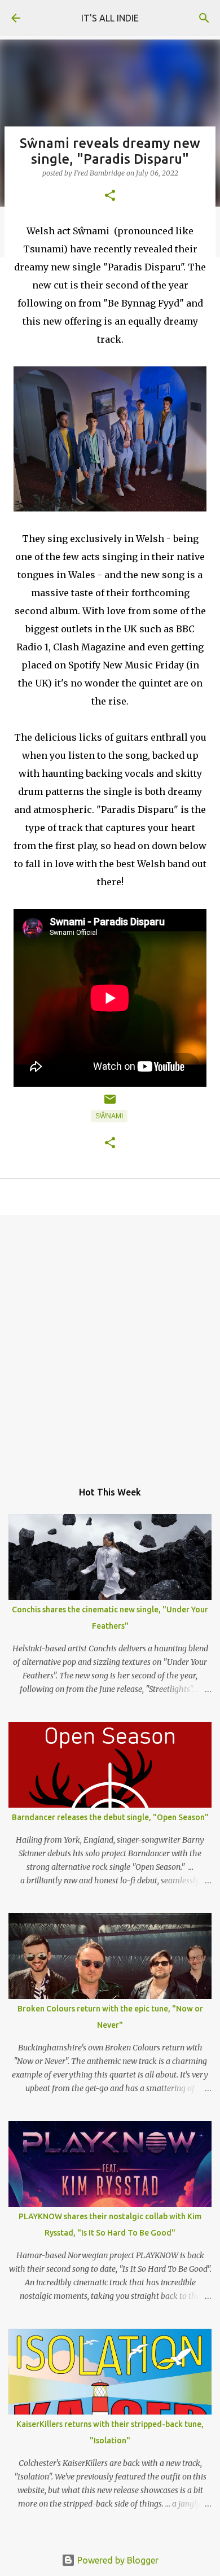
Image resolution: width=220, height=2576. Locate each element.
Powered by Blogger (117, 2560)
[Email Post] (110, 1104)
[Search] (204, 18)
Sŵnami (109, 1116)
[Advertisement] (110, 1342)
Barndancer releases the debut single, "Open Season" (110, 1817)
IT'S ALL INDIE (110, 18)
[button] (110, 196)
